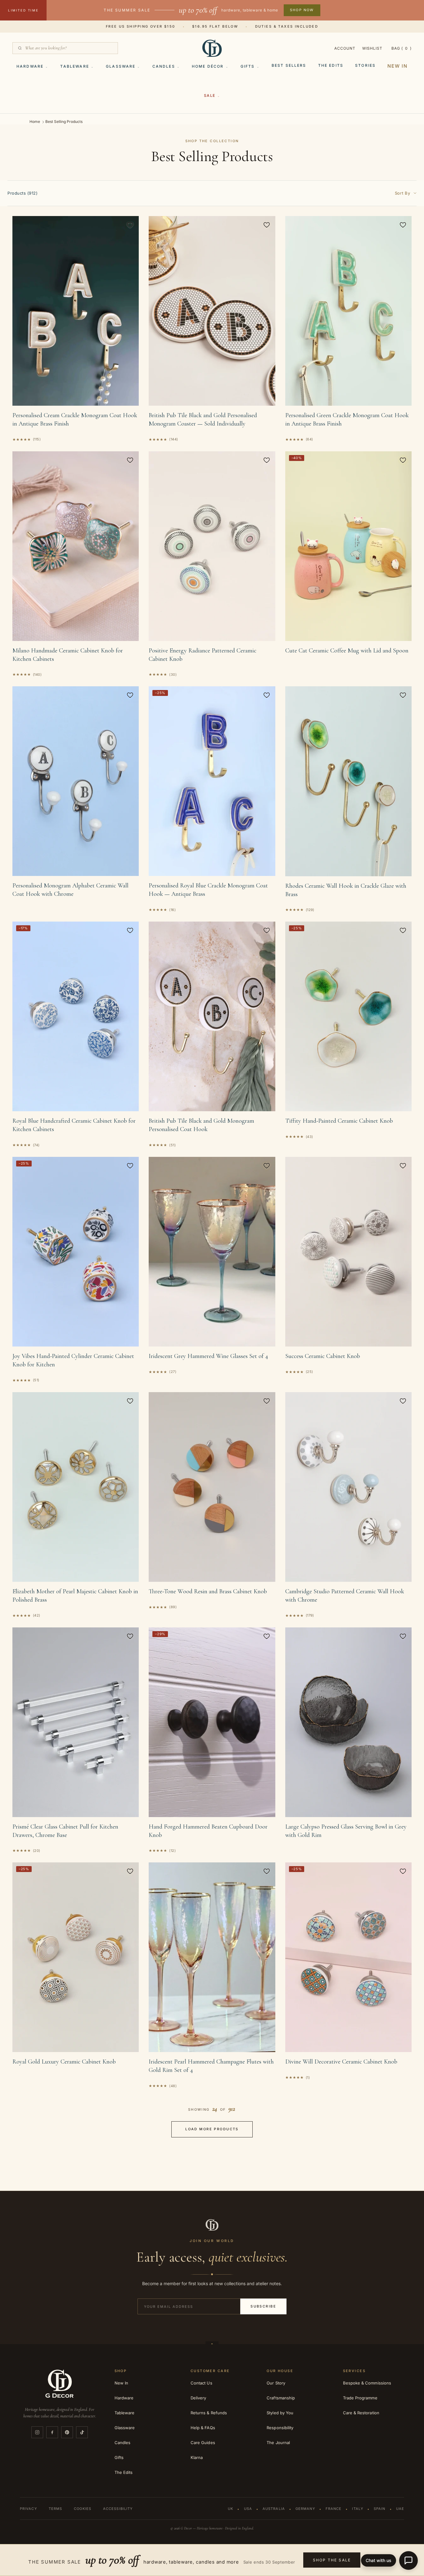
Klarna (197, 2457)
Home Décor (208, 66)
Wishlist (372, 48)
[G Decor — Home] (212, 48)
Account (345, 48)
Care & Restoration (361, 2413)
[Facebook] (52, 2432)
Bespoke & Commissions (367, 2383)
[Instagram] (37, 2432)
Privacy (28, 2509)
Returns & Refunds (209, 2413)
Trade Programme (360, 2398)
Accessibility (118, 2509)
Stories (365, 65)
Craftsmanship (281, 2398)
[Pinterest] (67, 2432)
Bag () (401, 48)
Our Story (276, 2383)
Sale (210, 95)
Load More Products (212, 2129)
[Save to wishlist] (130, 225)
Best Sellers (289, 65)
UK (230, 2509)
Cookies (83, 2509)
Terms (56, 2509)
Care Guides (203, 2443)
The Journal (278, 2443)
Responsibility (280, 2428)
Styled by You (280, 2413)
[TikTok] (82, 2432)
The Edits (331, 65)
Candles (164, 66)
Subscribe (263, 2306)
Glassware (121, 66)
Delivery (198, 2398)
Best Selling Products (64, 122)
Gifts (248, 66)
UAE (400, 2509)
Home (35, 122)
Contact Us (201, 2383)
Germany (305, 2509)
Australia (274, 2509)
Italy (358, 2509)
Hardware (30, 66)
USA (248, 2509)
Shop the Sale (332, 2560)
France (334, 2509)
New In (397, 66)
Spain (380, 2509)
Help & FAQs (203, 2428)
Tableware (74, 66)
